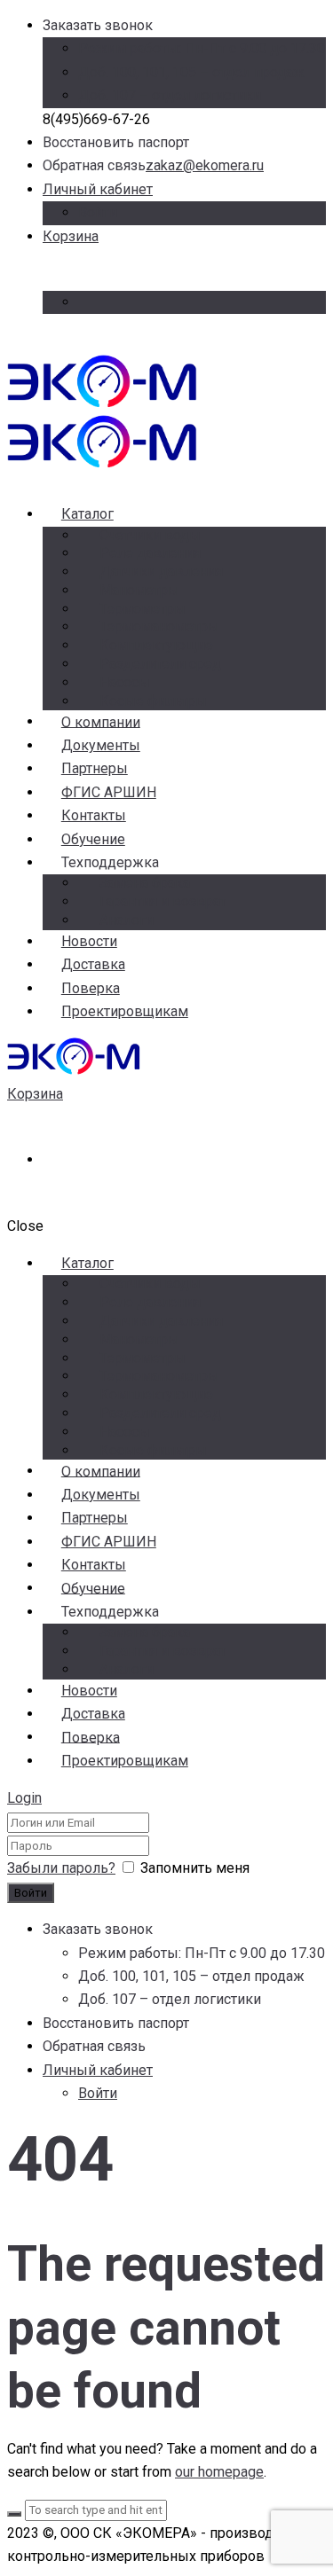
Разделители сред (160, 664)
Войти (98, 212)
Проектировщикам (125, 1011)
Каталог (87, 514)
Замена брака (145, 883)
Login (24, 1798)
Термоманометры (159, 626)
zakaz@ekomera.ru (205, 165)
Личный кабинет (98, 189)
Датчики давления (161, 572)
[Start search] (14, 2514)
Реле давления (150, 553)
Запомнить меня (195, 1868)
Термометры (143, 609)
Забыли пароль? (61, 1868)
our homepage (219, 2472)
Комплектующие (156, 645)
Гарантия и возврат (163, 901)
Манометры (139, 590)
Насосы (125, 682)
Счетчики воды (150, 535)
